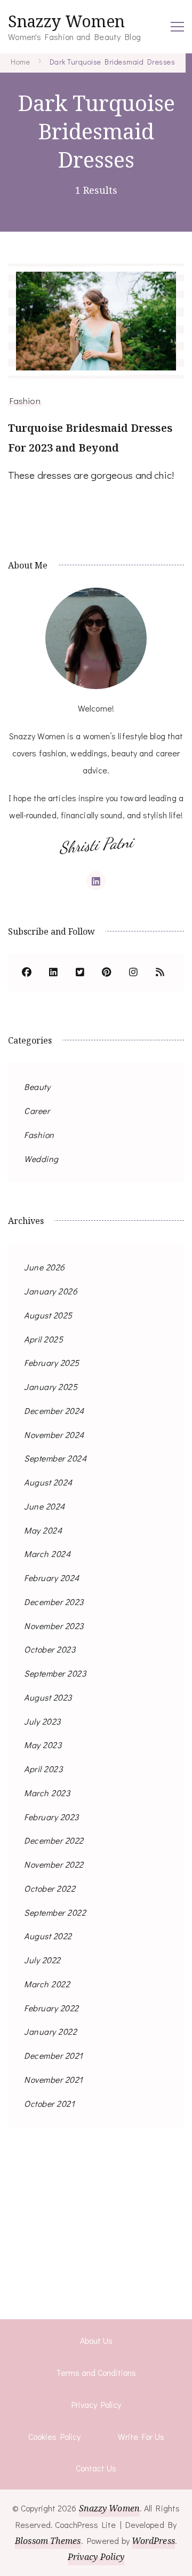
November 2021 (54, 2079)
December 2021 (54, 2055)
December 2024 (54, 1411)
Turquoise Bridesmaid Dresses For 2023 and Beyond (90, 438)
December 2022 (54, 1840)
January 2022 (50, 2031)
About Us (96, 2340)
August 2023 (48, 1697)
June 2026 (45, 1267)
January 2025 (51, 1386)
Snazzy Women (66, 21)
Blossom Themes (48, 2541)
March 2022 (47, 1984)
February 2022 (51, 2008)
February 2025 (52, 1362)
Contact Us (96, 2468)
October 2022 (50, 1888)
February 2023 (51, 1817)
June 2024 (45, 1506)
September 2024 (55, 1458)
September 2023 (55, 1673)
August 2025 (48, 1315)
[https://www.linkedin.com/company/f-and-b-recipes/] (53, 973)
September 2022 (55, 1912)
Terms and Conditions (96, 2372)
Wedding (41, 1159)
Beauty (37, 1086)
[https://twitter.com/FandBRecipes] (80, 973)
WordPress (153, 2541)
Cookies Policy (54, 2436)
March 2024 (47, 1554)
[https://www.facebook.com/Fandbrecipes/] (27, 973)
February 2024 (52, 1578)
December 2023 (54, 1602)
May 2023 (43, 1745)
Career (37, 1111)
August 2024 (48, 1482)
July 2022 (42, 1960)
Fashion (25, 400)
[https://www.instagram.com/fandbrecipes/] (133, 973)
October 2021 (49, 2103)
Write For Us (141, 2436)
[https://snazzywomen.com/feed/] (160, 973)
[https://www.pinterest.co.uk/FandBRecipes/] (107, 973)
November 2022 (54, 1864)
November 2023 (54, 1626)
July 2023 (42, 1721)
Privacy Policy (96, 2404)
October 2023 (50, 1649)
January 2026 (51, 1291)
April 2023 (43, 1769)
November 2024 (54, 1435)
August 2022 (48, 1936)
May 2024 (43, 1530)
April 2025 (43, 1339)
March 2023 (47, 1793)
